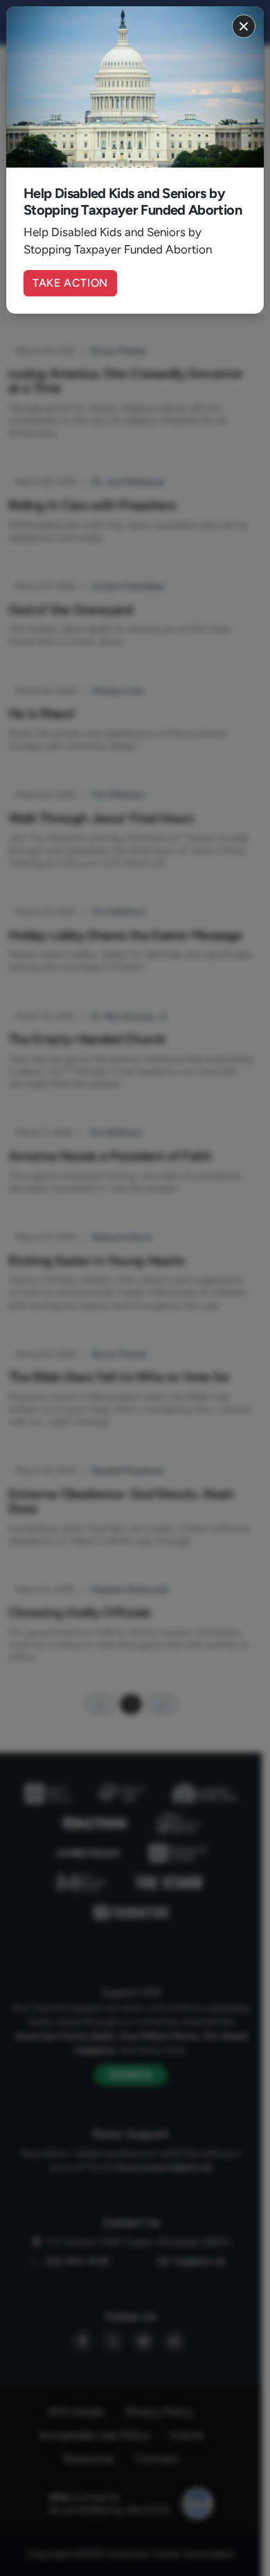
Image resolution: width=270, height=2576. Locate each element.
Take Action (70, 283)
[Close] (244, 26)
